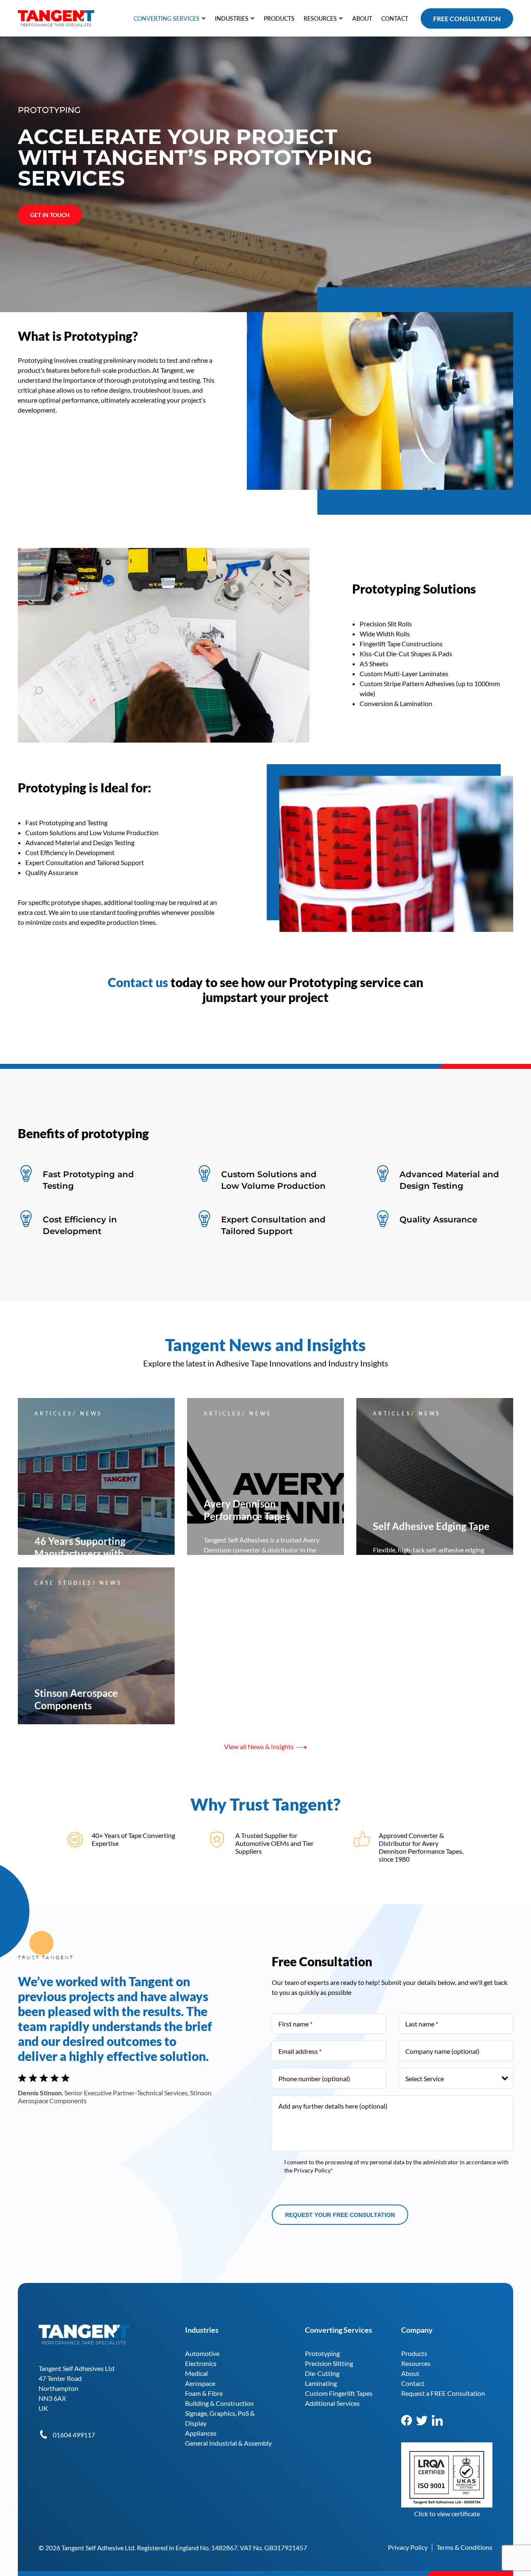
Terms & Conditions (464, 2547)
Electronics (201, 2363)
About (410, 2373)
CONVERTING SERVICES (167, 18)
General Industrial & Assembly (228, 2443)
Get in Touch (50, 215)
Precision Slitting (329, 2363)
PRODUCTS (279, 18)
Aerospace (200, 2383)
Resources (416, 2363)
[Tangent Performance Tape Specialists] (56, 14)
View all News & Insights (259, 1746)
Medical (196, 2373)
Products (414, 2353)
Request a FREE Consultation (443, 2393)
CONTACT (395, 18)
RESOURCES (320, 18)
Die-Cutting (322, 2373)
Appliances (201, 2433)
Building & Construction (219, 2403)
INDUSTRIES (232, 18)
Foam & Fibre (204, 2393)
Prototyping (322, 2353)
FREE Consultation (467, 18)
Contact (413, 2383)
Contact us (138, 982)
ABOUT (362, 18)
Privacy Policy (408, 2547)
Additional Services (332, 2403)
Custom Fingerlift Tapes (339, 2393)
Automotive (202, 2353)
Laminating (321, 2383)
